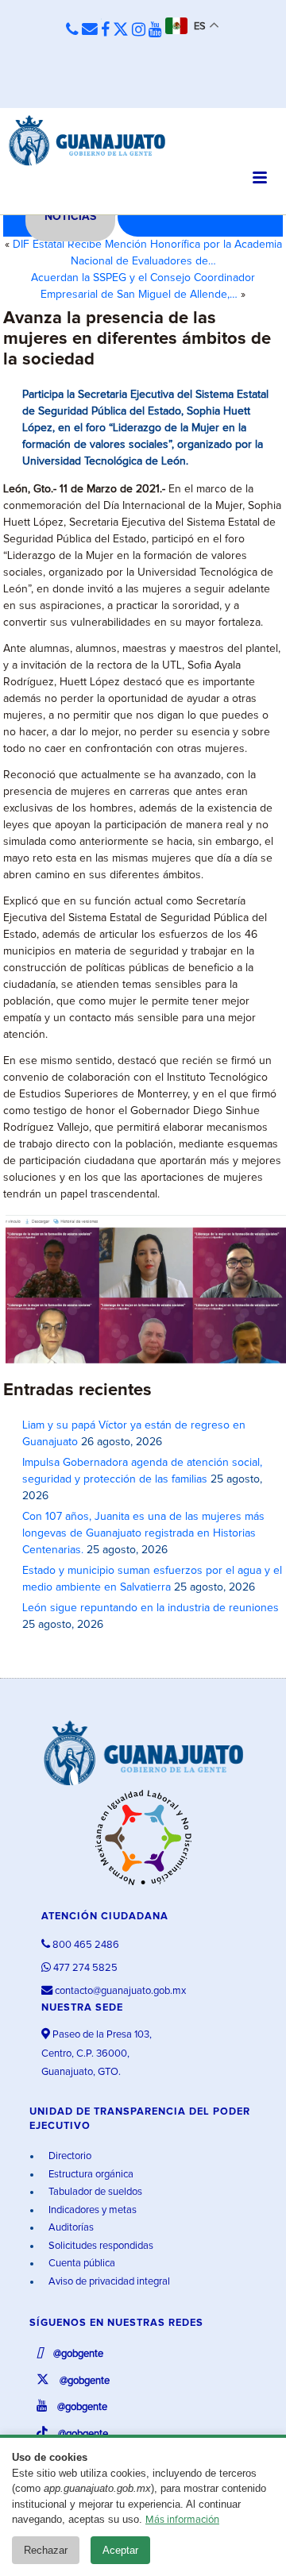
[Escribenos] (90, 30)
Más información (182, 2520)
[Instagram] (139, 30)
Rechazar (46, 2550)
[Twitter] (121, 30)
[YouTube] (155, 30)
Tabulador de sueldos (94, 2192)
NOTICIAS (70, 217)
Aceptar (120, 2550)
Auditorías (70, 2228)
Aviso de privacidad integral (108, 2282)
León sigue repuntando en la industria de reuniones (151, 1608)
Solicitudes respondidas (100, 2246)
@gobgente (77, 2354)
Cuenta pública (81, 2264)
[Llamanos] (72, 31)
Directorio (69, 2156)
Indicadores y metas (91, 2210)
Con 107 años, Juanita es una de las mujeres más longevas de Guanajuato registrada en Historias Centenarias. (143, 1533)
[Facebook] (105, 30)
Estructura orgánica (90, 2175)
